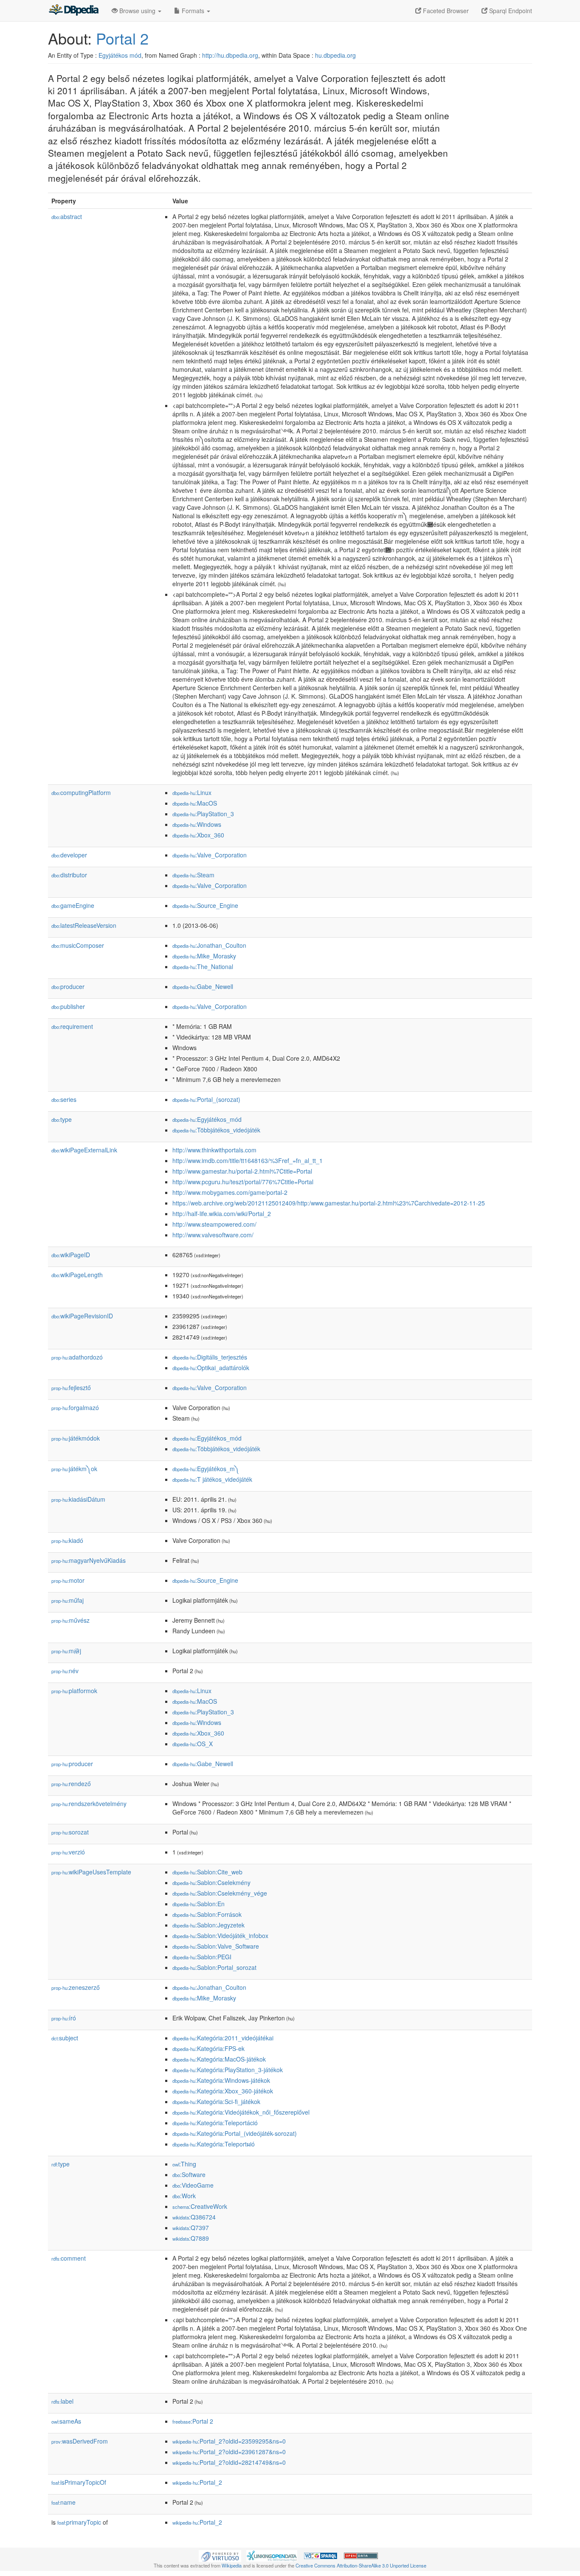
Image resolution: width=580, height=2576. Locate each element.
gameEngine (73, 905)
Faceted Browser (445, 11)
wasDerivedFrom (80, 2441)
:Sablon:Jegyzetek (208, 1925)
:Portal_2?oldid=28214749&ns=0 (229, 2462)
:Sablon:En (198, 1904)
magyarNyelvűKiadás (89, 1560)
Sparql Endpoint (510, 11)
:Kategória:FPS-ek (208, 2048)
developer (69, 855)
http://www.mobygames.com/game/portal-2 (230, 1192)
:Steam (193, 875)
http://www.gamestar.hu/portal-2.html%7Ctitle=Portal (242, 1171)
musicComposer (78, 945)
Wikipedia (232, 2565)
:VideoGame (193, 2185)
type (62, 1119)
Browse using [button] (137, 11)
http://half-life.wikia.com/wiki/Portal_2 (222, 1214)
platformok (74, 1691)
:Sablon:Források (207, 1914)
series (64, 1099)
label (62, 2401)
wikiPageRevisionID (82, 1316)
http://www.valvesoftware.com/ (213, 1235)
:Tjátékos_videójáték (212, 1479)
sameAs (66, 2421)
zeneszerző (76, 1987)
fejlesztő (71, 1388)
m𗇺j (66, 1651)
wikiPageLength (77, 1275)
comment (69, 2258)
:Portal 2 (193, 2421)
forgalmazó (75, 1407)
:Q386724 (194, 2217)
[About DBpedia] (73, 11)
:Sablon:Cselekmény (211, 1882)
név (65, 1671)
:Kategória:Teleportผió (214, 2144)
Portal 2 (122, 38)
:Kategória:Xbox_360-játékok (223, 2091)
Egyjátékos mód (120, 55)
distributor (69, 875)
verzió (68, 1852)
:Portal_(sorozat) (206, 1099)
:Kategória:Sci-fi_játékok (216, 2101)
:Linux (192, 792)
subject (65, 2038)
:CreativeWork (200, 2206)
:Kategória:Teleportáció (215, 2123)
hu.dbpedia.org (335, 55)
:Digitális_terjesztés (210, 1357)
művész (70, 1620)
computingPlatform (81, 792)
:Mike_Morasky (204, 956)
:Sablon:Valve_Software (216, 1946)
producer (68, 986)
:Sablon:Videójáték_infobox (220, 1936)
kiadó (67, 1540)
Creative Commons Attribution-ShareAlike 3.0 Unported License (361, 2565)
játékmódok (76, 1438)
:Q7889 (191, 2238)
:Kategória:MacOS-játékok (219, 2059)
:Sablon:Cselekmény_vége (220, 1893)
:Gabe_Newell (203, 986)
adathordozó (77, 1357)
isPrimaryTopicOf (79, 2482)
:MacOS (195, 803)
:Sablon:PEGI (202, 1957)
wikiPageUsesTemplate (91, 1872)
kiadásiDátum (78, 1499)
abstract (67, 216)
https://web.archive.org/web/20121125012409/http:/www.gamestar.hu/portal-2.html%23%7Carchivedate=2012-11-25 (329, 1203)
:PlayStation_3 (203, 814)
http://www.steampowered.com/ (214, 1224)
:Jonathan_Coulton (209, 945)
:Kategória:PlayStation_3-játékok (228, 2070)
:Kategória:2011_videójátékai (223, 2038)
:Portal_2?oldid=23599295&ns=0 (229, 2441)
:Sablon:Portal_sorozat (214, 1967)
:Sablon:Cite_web (207, 1872)
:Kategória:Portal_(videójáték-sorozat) (235, 2133)
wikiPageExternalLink (84, 1150)
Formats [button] (193, 11)
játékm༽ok (74, 1469)
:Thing (184, 2164)
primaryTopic (79, 2522)
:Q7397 (191, 2228)
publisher (68, 1006)
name (63, 2502)
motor (68, 1580)
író (64, 2018)
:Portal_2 (197, 2482)
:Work (184, 2196)
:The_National (203, 966)
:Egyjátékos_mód (207, 1119)
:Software (189, 2174)
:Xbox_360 (198, 835)
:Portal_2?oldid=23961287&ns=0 (229, 2452)
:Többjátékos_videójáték (216, 1130)
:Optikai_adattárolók (211, 1368)
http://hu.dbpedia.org (230, 55)
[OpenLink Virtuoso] (220, 2555)
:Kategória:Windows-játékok (221, 2080)
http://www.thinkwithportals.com (214, 1150)
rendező (71, 1784)
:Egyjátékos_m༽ (206, 1469)
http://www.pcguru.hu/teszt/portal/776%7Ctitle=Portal (243, 1182)
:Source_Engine (205, 905)
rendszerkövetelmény (89, 1803)
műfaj (68, 1600)
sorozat (70, 1832)
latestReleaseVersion (84, 925)
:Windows (197, 824)
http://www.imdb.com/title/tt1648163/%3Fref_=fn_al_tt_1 (248, 1160)
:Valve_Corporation (210, 855)
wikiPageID (71, 1255)
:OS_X (193, 1744)
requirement (72, 1026)
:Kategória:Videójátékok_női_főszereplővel (241, 2112)
